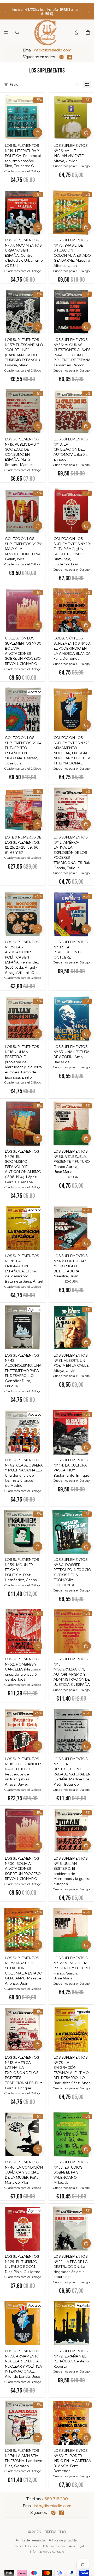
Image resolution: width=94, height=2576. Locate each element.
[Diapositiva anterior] (6, 11)
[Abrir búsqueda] (17, 32)
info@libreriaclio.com (53, 50)
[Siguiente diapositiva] (88, 11)
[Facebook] (69, 57)
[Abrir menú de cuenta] (76, 32)
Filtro (14, 84)
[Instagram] (61, 57)
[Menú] (6, 32)
